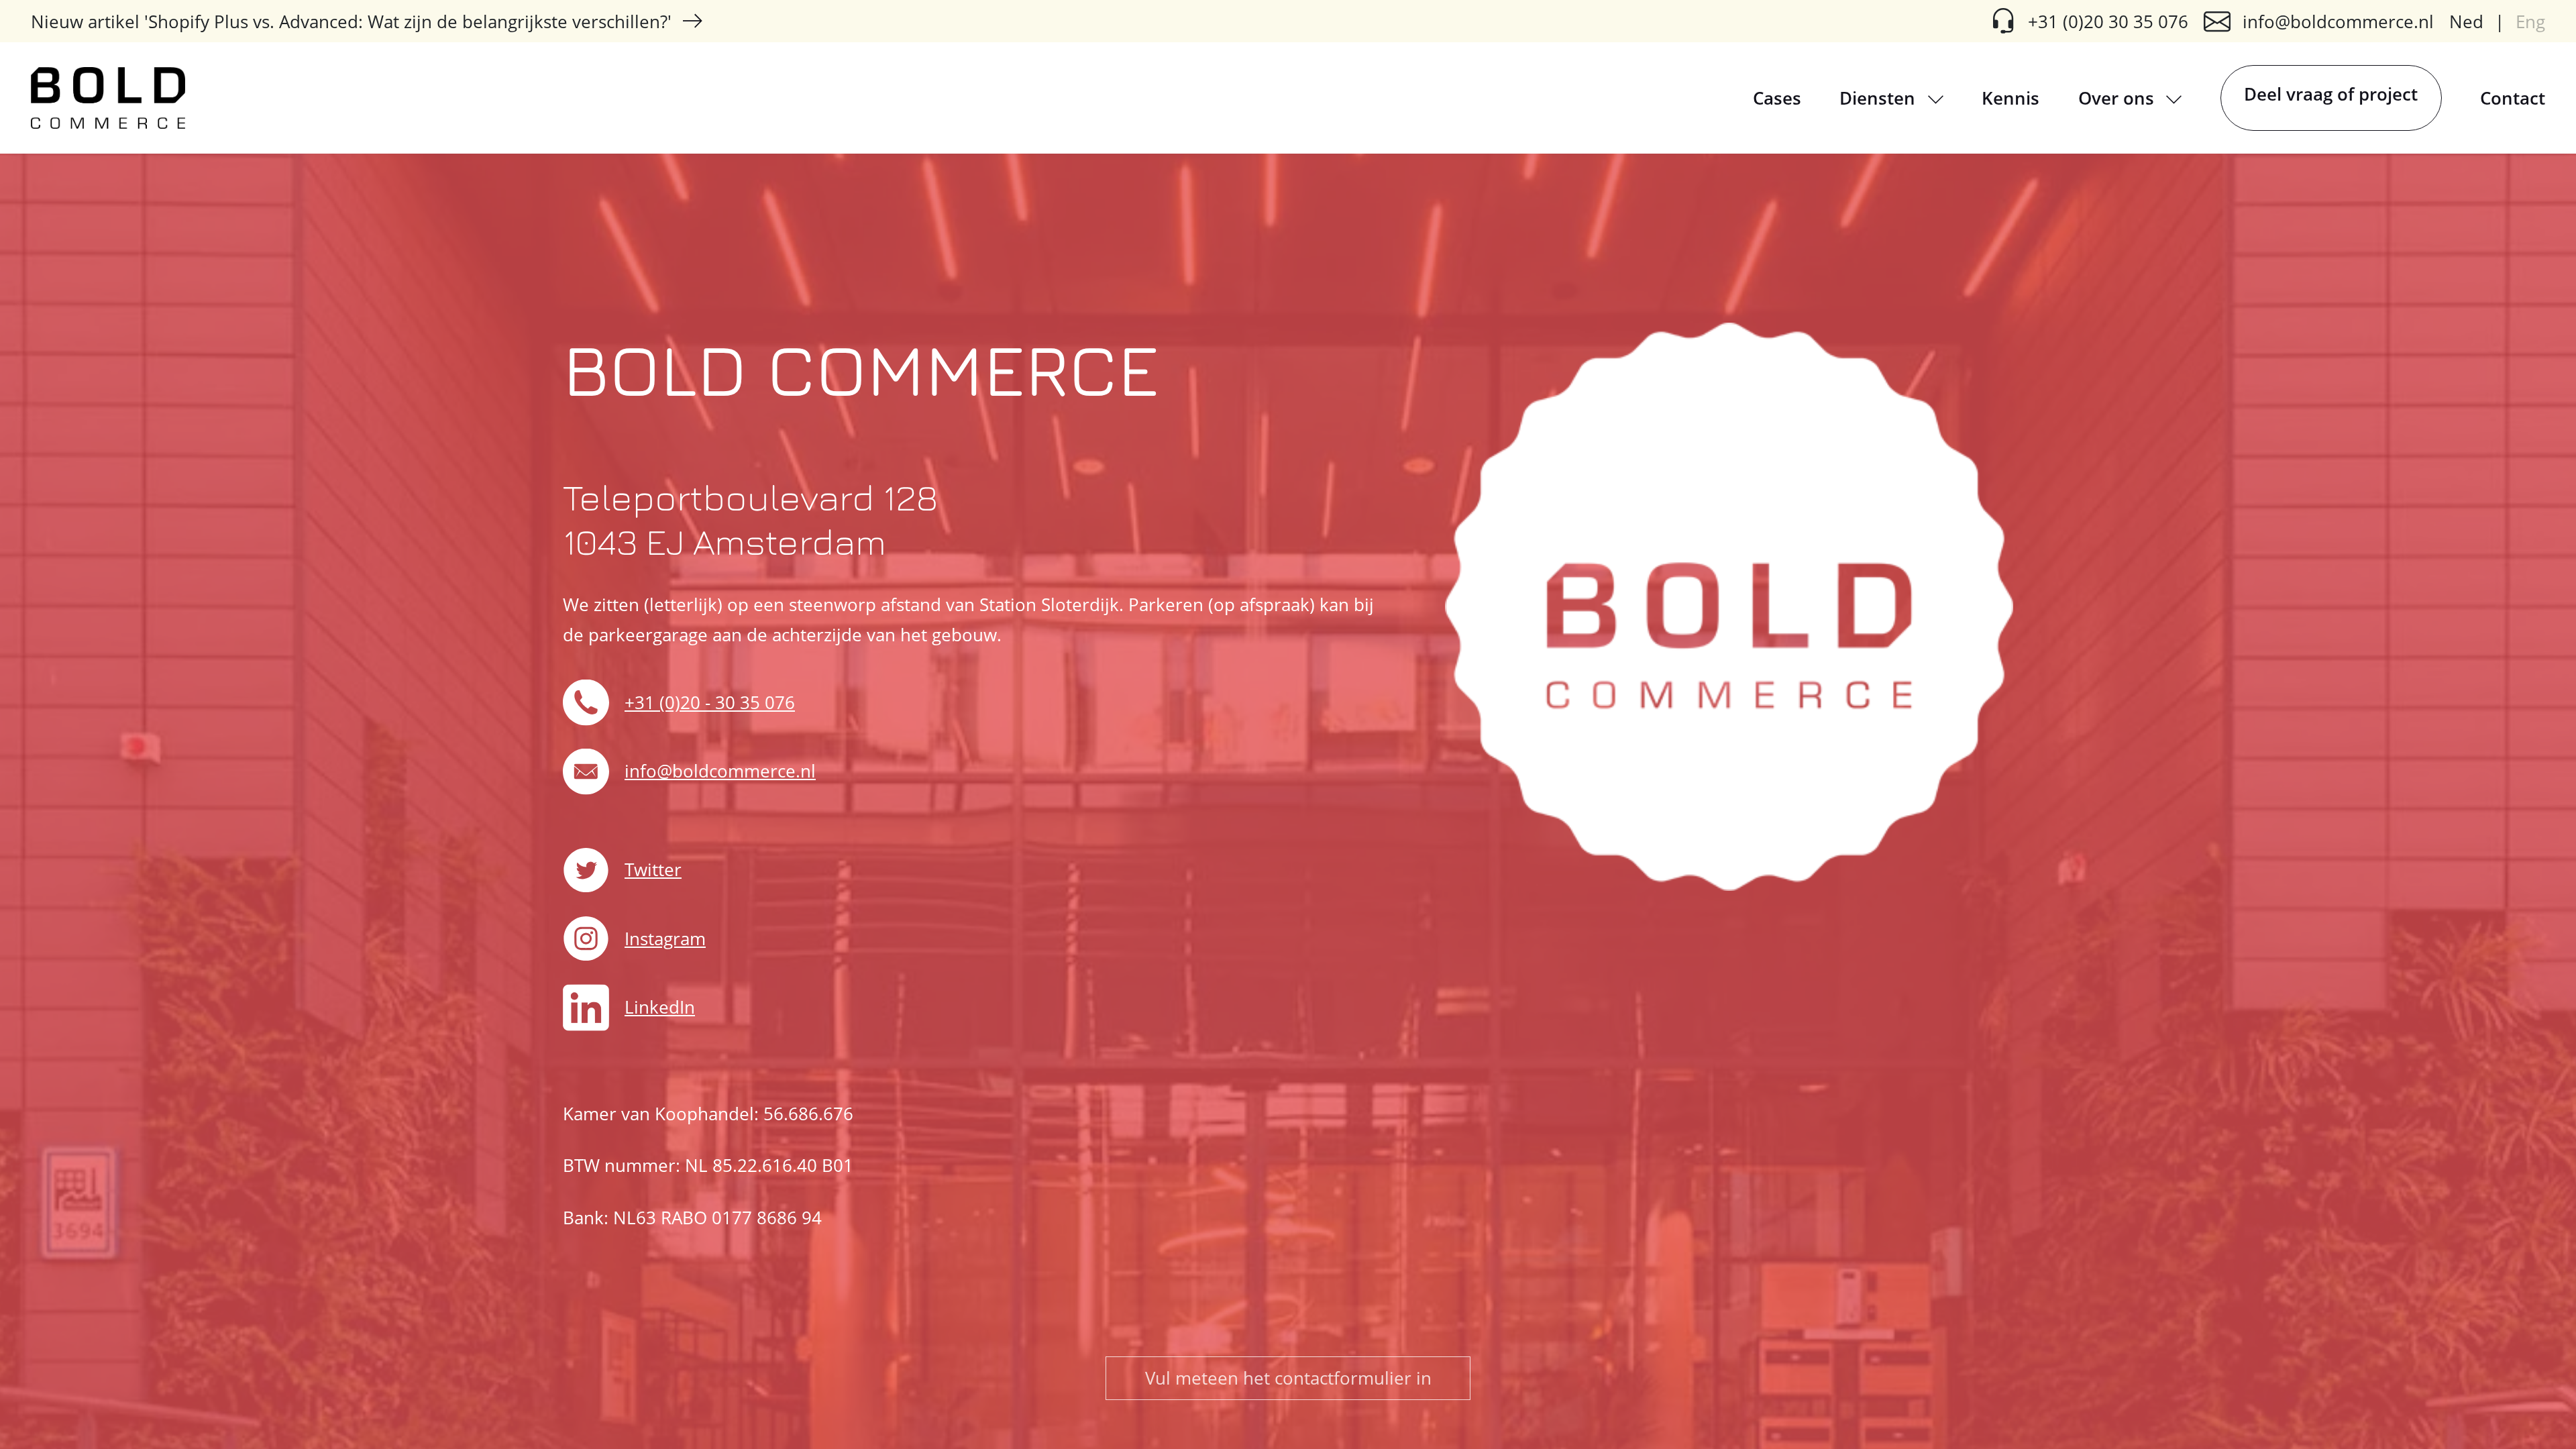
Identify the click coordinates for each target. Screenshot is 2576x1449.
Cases (1777, 98)
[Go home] (108, 98)
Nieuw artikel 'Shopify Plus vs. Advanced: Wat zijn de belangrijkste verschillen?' (351, 21)
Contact (2513, 98)
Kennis (2010, 98)
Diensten (1880, 98)
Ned (2466, 21)
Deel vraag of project (2331, 94)
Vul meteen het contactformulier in (1288, 1378)
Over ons (2118, 98)
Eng (2530, 21)
